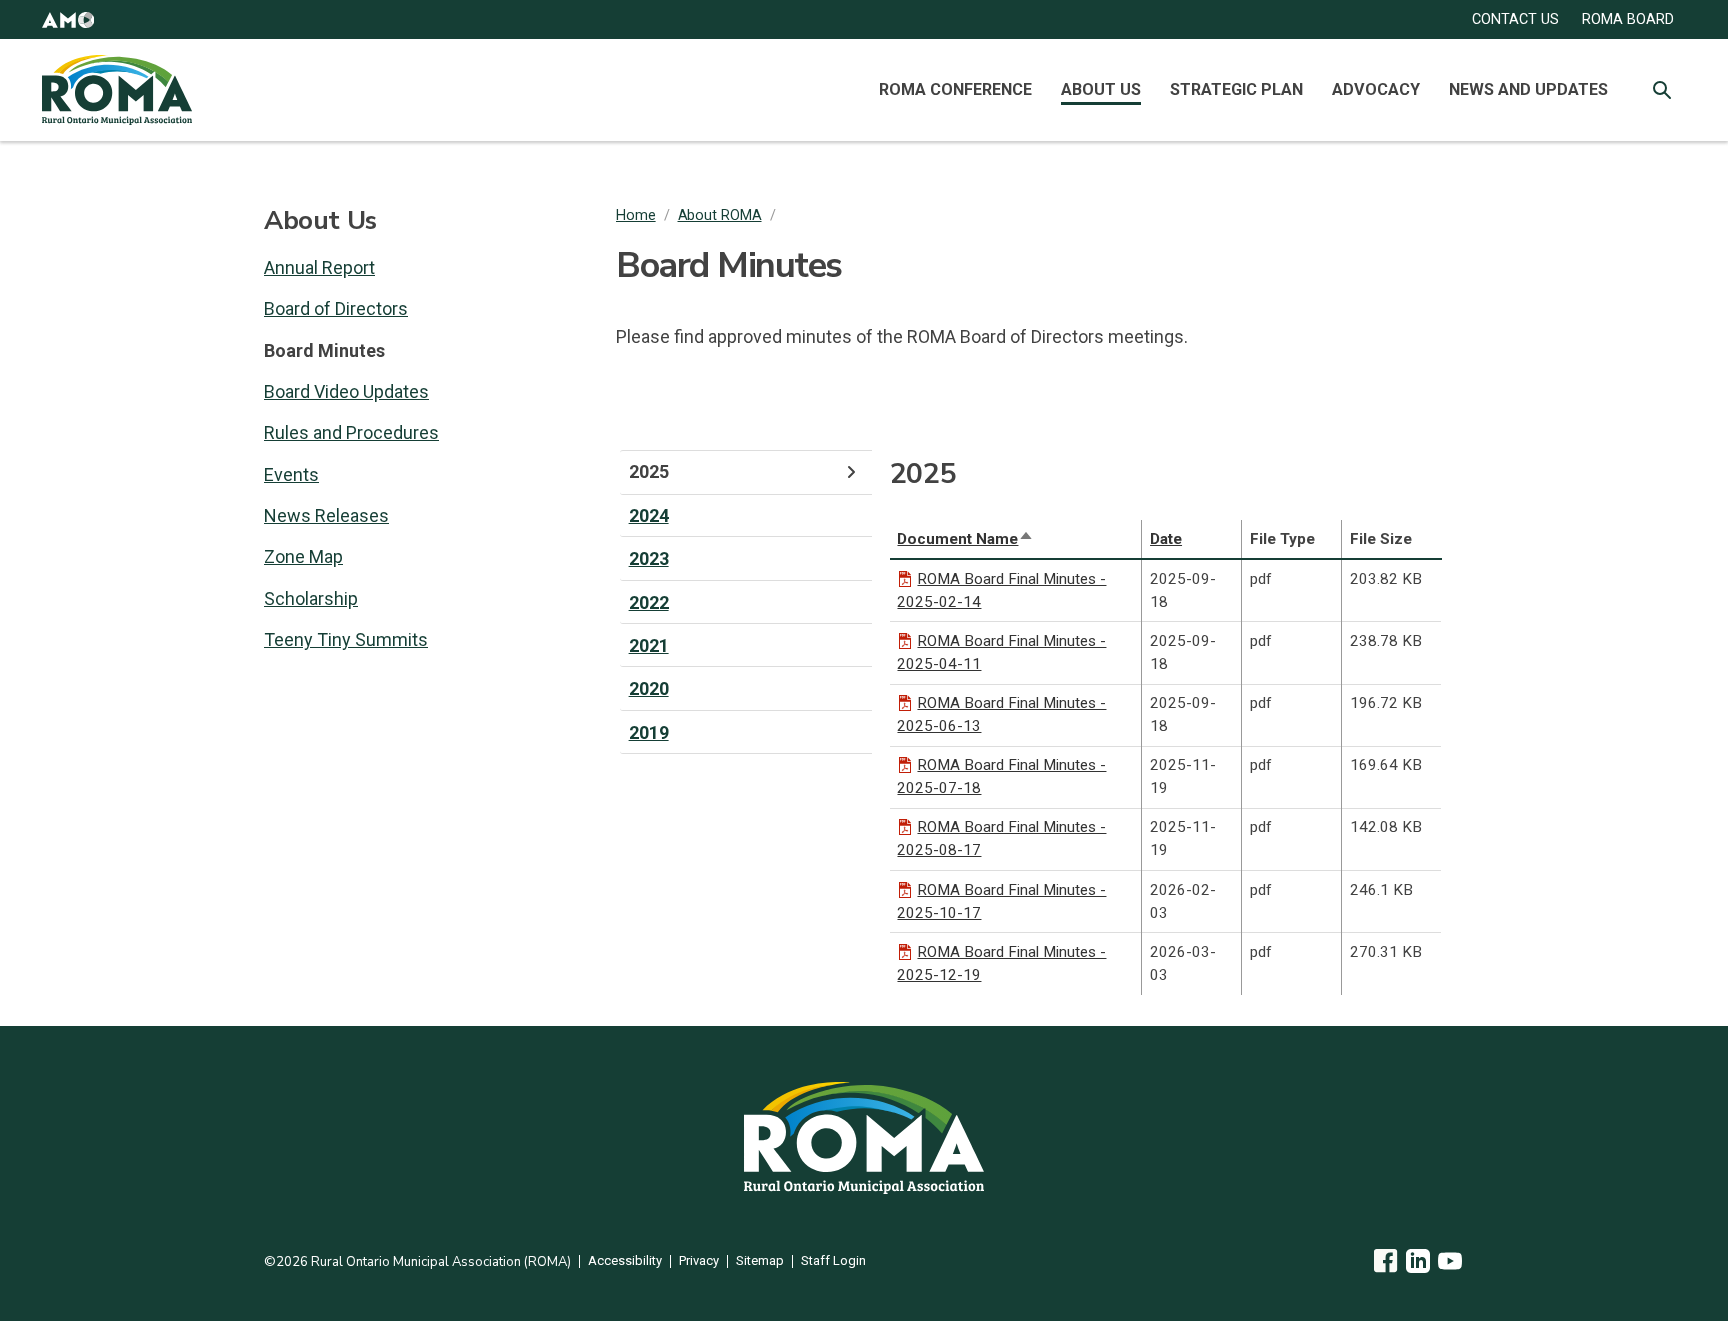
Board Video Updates (346, 391)
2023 (649, 558)
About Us (1101, 89)
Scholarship (311, 598)
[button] (68, 19)
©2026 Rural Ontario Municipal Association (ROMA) (417, 1262)
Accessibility (625, 1261)
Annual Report (319, 267)
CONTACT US (1515, 19)
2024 (649, 515)
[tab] (746, 472)
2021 (649, 645)
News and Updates (1528, 89)
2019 (649, 732)
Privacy (699, 1261)
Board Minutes (324, 350)
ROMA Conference (955, 89)
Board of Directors (336, 308)
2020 (649, 688)
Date (1166, 539)
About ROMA (720, 215)
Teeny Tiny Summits (346, 639)
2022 (649, 602)
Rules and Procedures (351, 432)
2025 (649, 471)
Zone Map (303, 556)
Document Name (965, 539)
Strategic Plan (1236, 89)
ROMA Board (1628, 19)
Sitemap (760, 1261)
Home (636, 215)
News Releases (326, 515)
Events (291, 474)
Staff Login (833, 1261)
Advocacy (1376, 89)
